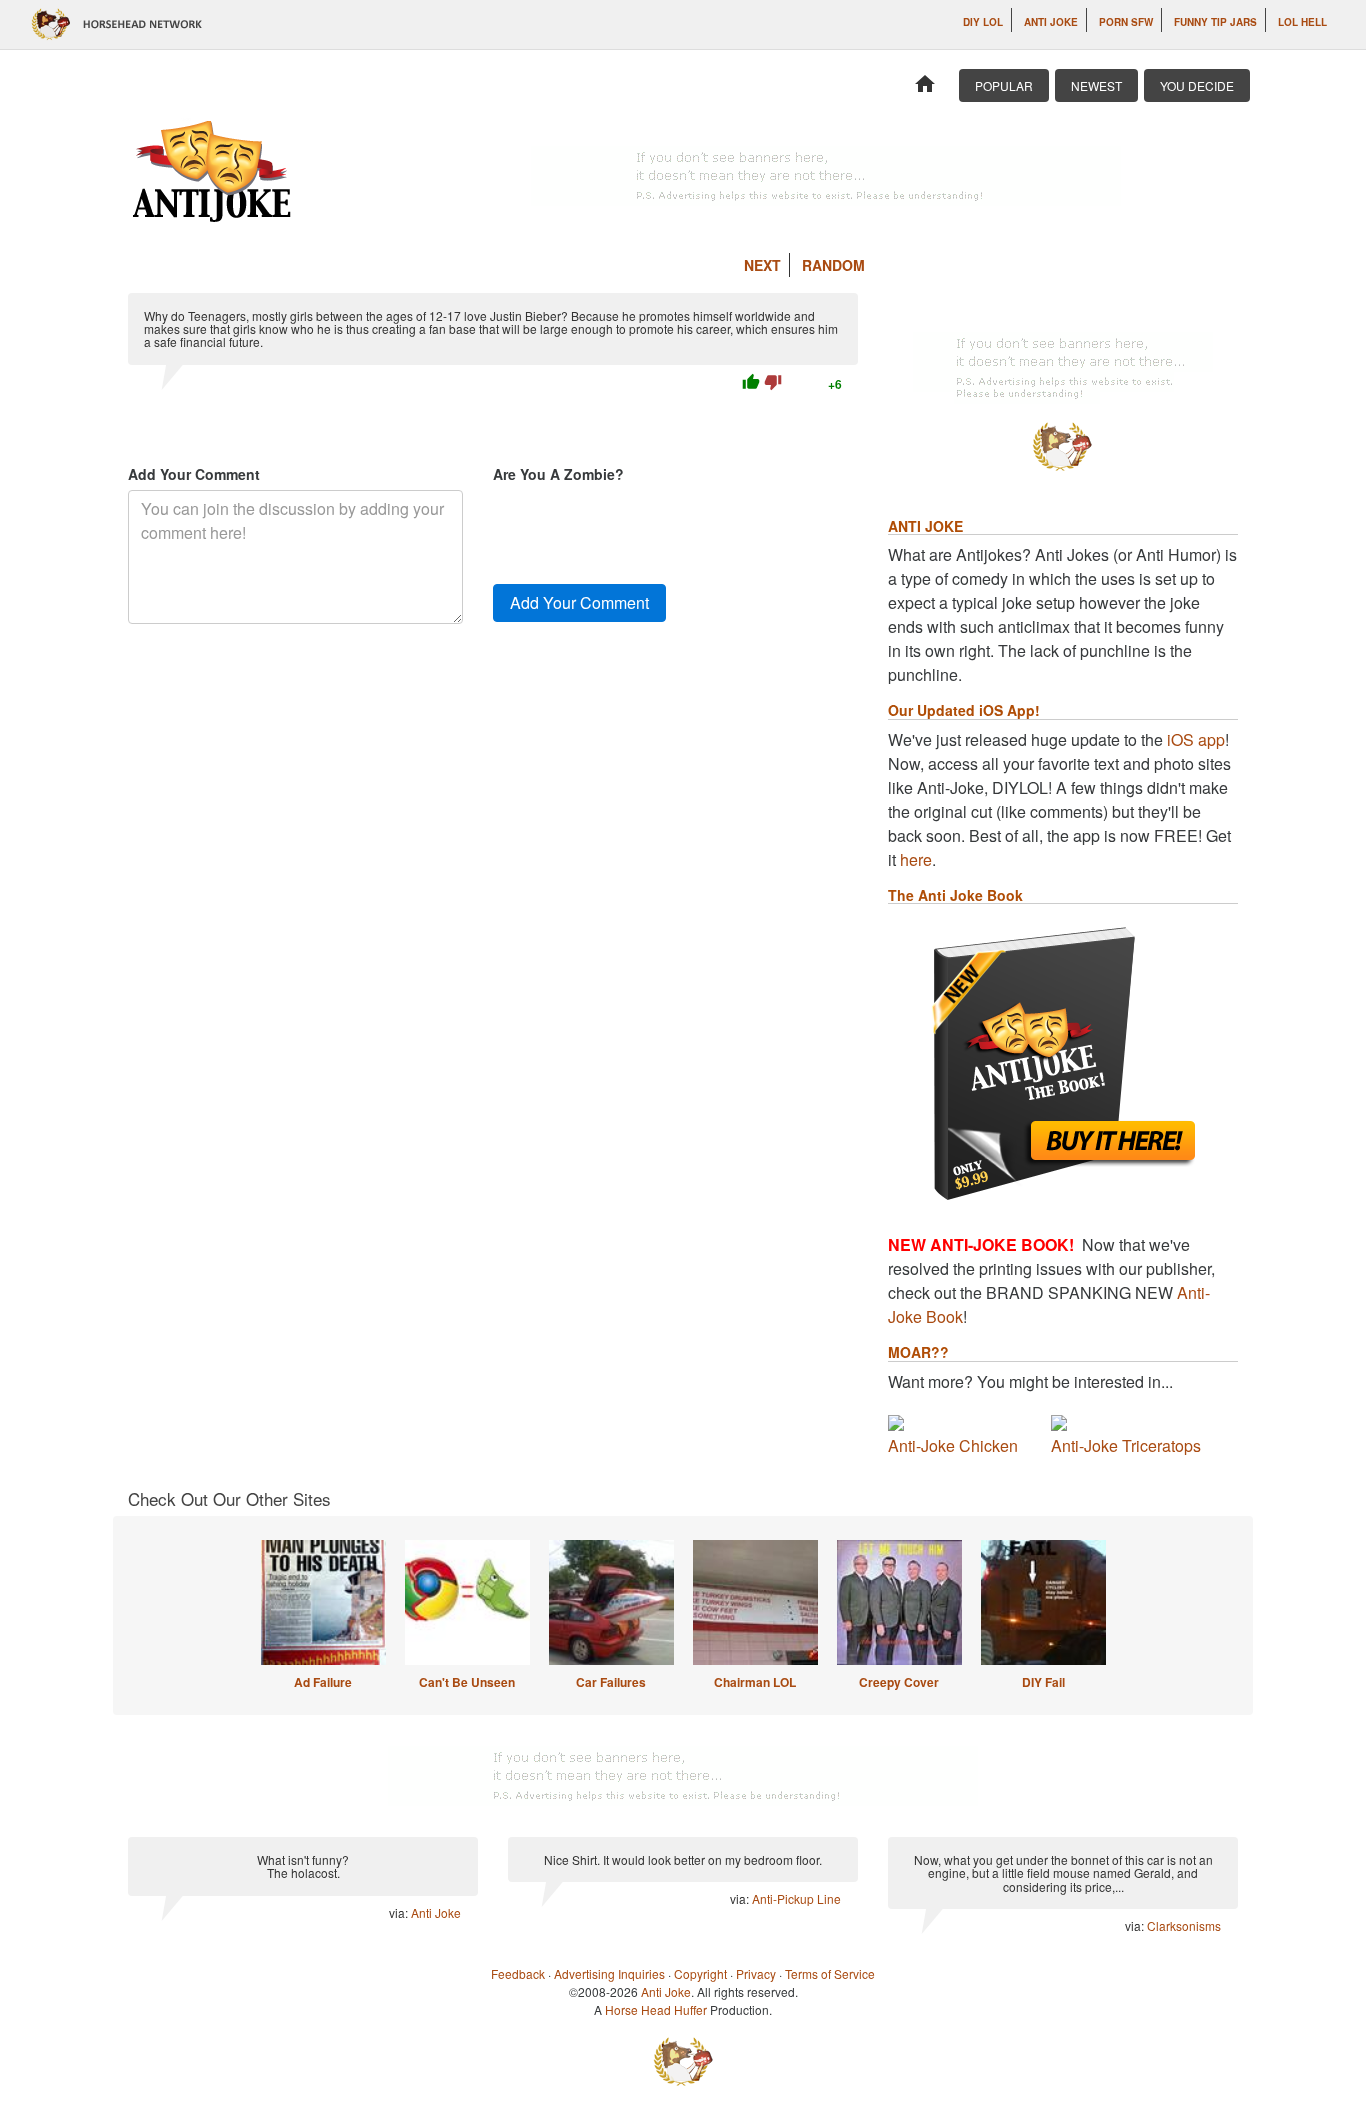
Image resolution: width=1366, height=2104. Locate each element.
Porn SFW (1126, 22)
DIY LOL (983, 22)
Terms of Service (830, 1973)
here (916, 859)
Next (762, 265)
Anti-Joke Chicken (953, 1445)
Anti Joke (1051, 22)
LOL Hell (1302, 22)
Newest (1096, 85)
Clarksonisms (1184, 1925)
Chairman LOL (755, 1682)
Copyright (700, 1973)
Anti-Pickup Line (796, 1898)
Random (833, 265)
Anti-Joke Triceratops (1126, 1445)
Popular (1004, 85)
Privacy (756, 1973)
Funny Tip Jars (1215, 22)
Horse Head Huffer (656, 2009)
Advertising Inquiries (609, 1973)
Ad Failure (323, 1682)
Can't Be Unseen (467, 1682)
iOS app (1196, 739)
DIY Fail (1043, 1682)
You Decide (1197, 85)
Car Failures (611, 1682)
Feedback (518, 1973)
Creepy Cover (899, 1682)
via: (400, 1912)
